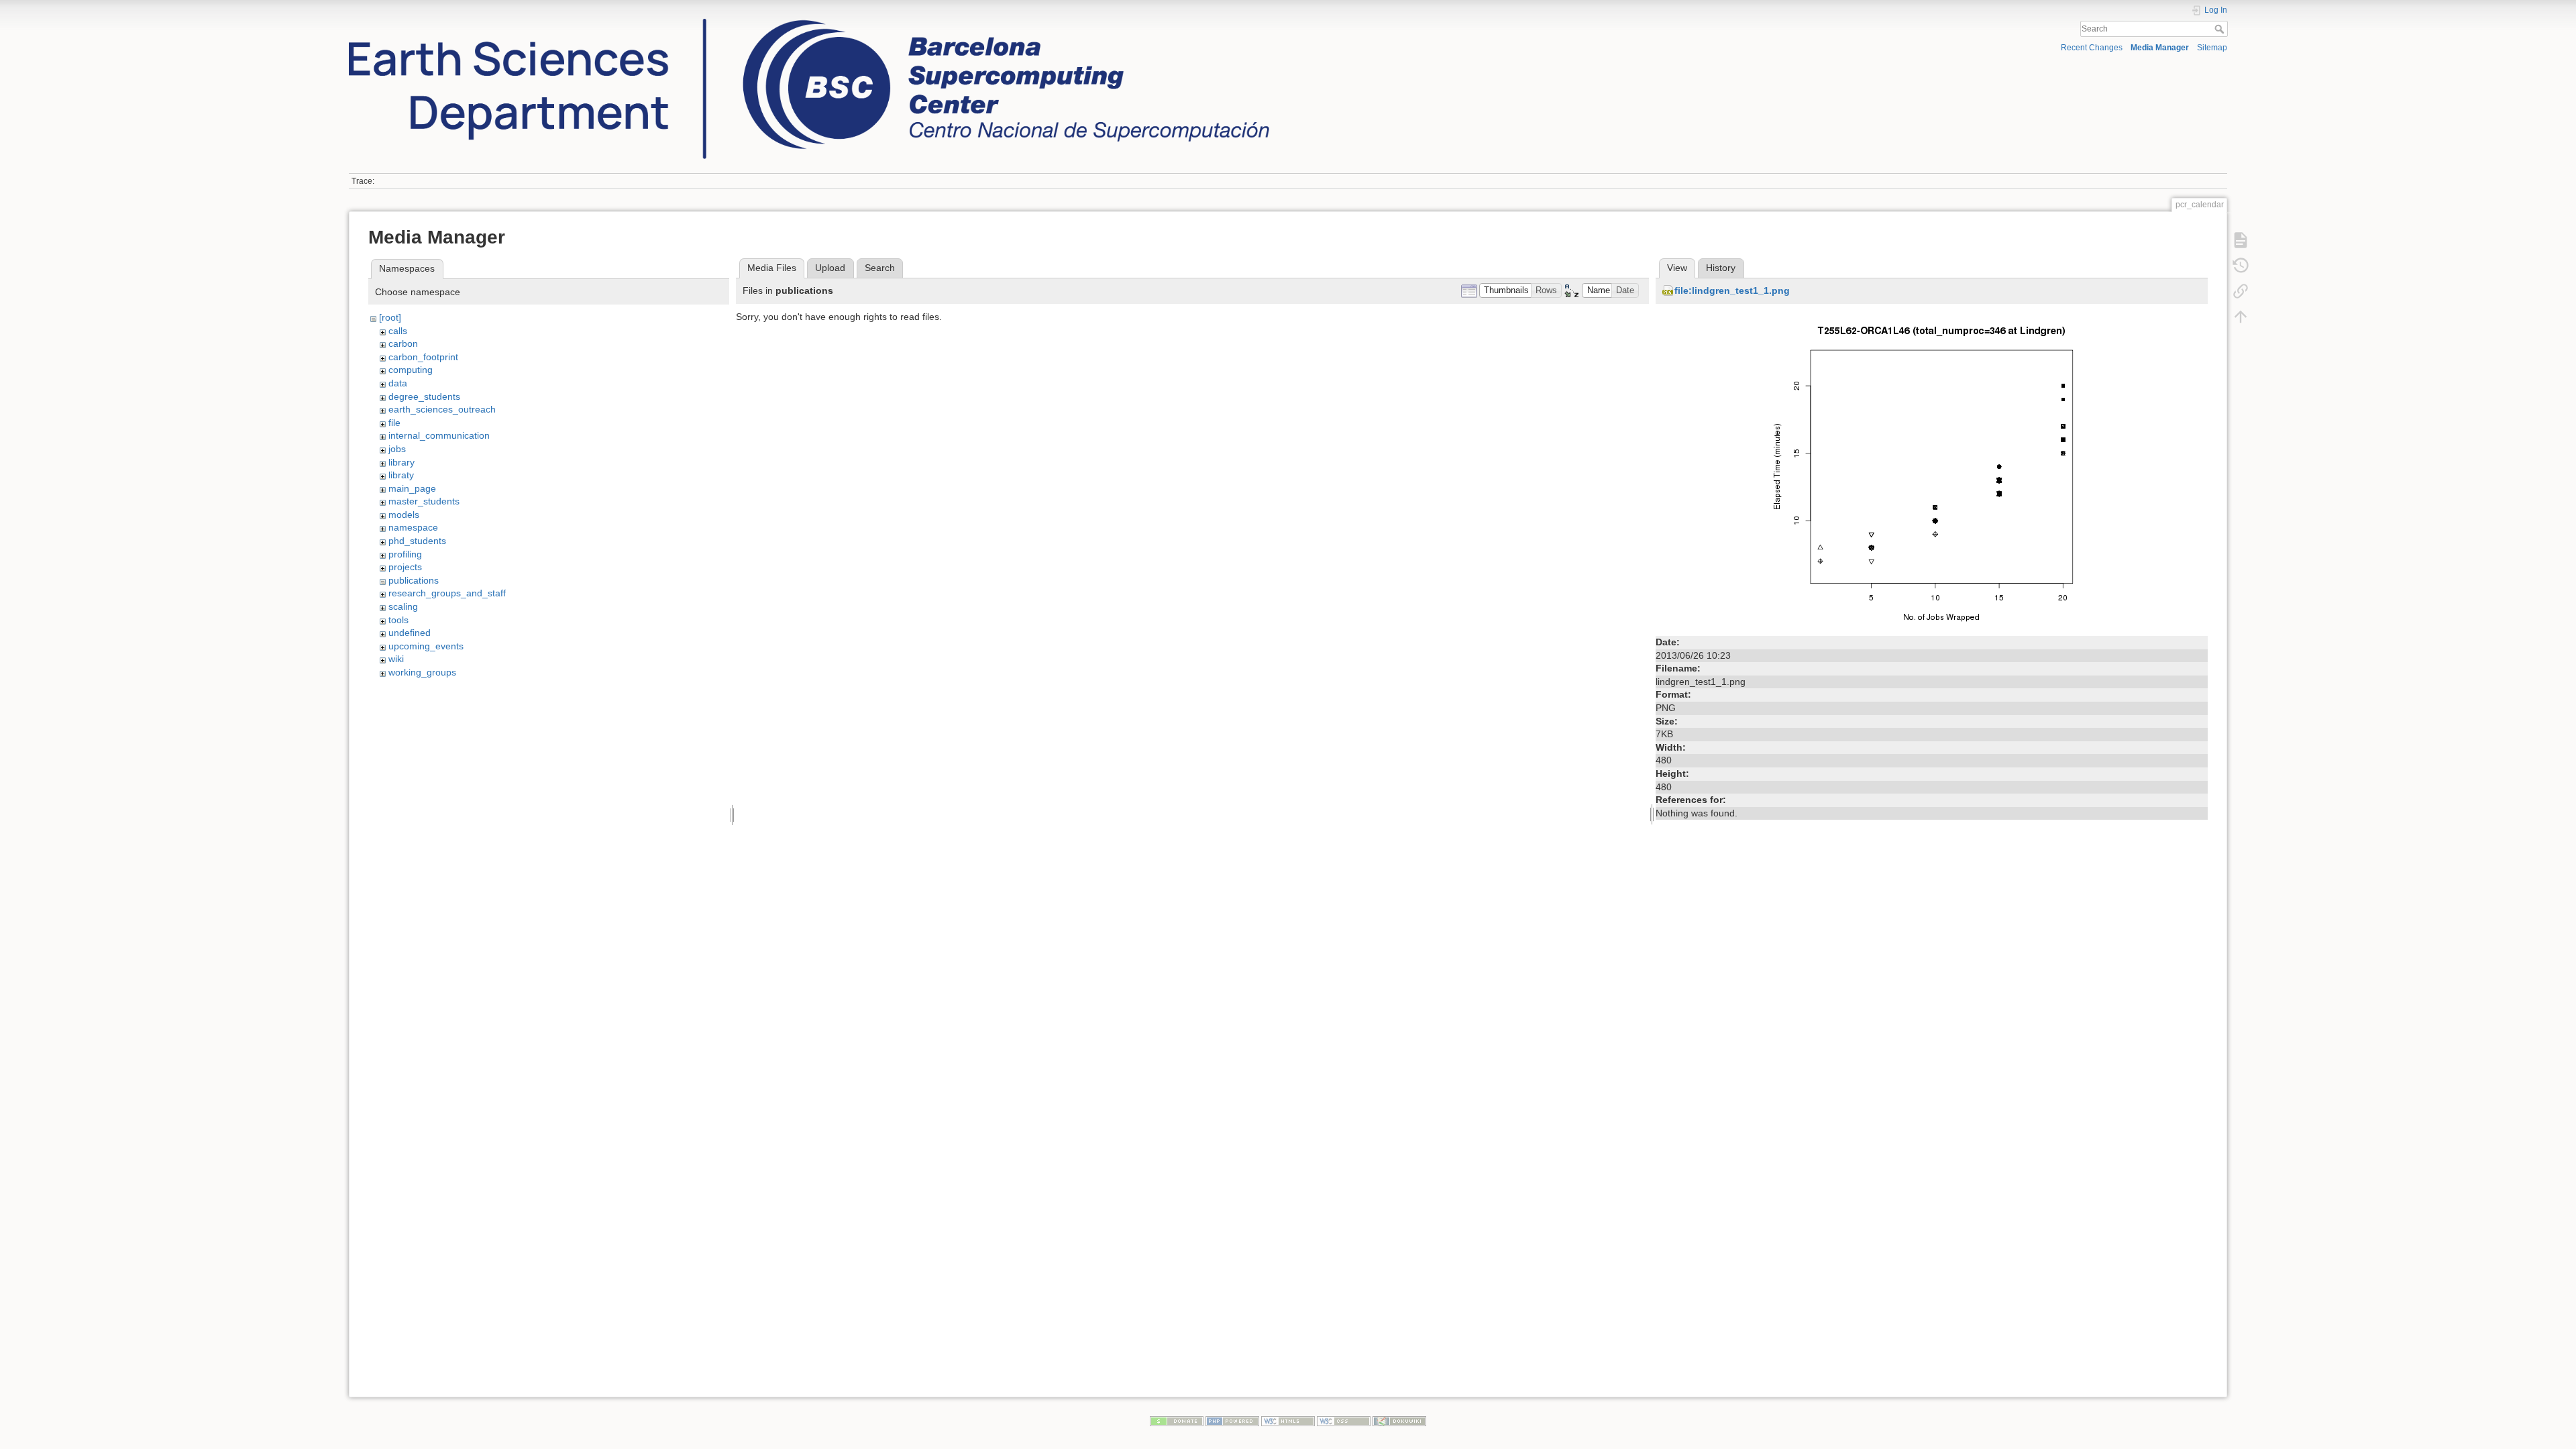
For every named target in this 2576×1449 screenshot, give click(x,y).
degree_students (424, 396)
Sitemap (2212, 48)
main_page (412, 488)
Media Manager (2160, 48)
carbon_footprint (423, 357)
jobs (397, 449)
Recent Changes (2092, 48)
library (401, 462)
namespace (413, 527)
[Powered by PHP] (1232, 1420)
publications (414, 580)
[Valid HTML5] (1288, 1420)
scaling (403, 606)
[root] (390, 317)
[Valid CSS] (1344, 1420)
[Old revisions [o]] (2241, 265)
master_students (424, 501)
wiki (396, 659)
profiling (405, 554)
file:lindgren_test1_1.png (1732, 290)
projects (405, 567)
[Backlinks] (2241, 290)
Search (2221, 29)
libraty (401, 475)
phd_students (417, 541)
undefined (410, 633)
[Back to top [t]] (2241, 316)
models (404, 515)
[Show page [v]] (2241, 239)
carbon (403, 343)
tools (398, 620)
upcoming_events (426, 646)
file (394, 423)
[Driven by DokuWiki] (1399, 1420)
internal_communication (439, 435)
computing (411, 370)
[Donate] (1177, 1420)
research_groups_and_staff (447, 593)
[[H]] (809, 22)
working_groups (422, 672)
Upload (830, 268)
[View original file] (1932, 471)
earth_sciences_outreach (442, 409)
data (398, 383)
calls (398, 331)
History (1721, 268)
